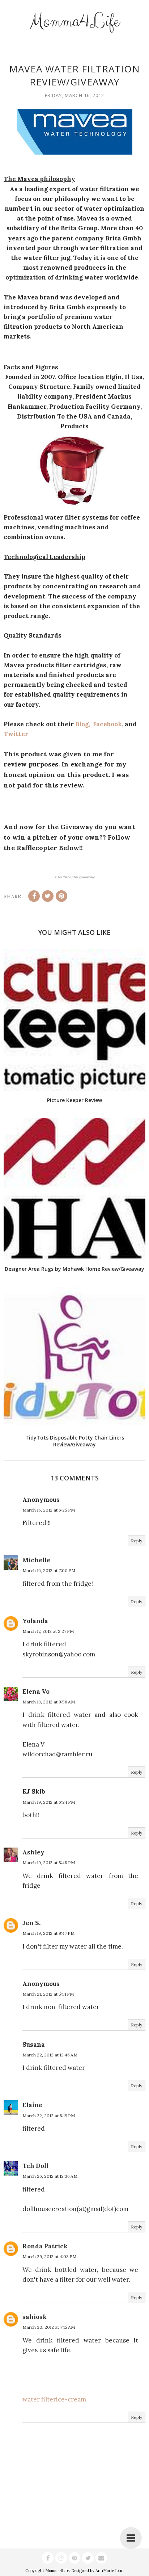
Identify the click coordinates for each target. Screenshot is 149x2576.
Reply (137, 1541)
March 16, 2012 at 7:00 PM (49, 1570)
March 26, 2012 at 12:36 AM (50, 2176)
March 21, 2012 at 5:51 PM (48, 1994)
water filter (39, 2399)
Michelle (36, 1560)
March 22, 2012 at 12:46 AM (50, 2055)
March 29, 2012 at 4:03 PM (49, 2256)
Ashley (33, 1852)
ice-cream (71, 2399)
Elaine (32, 2105)
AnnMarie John (110, 2571)
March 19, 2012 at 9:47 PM (48, 1933)
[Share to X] (48, 896)
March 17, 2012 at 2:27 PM (48, 1631)
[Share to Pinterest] (61, 896)
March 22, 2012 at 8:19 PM (49, 2116)
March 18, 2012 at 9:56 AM (49, 1702)
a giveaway (75, 877)
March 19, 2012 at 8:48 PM (49, 1863)
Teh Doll (35, 2166)
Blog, (84, 724)
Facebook (107, 724)
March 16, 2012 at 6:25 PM (49, 1510)
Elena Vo (36, 1692)
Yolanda (35, 1621)
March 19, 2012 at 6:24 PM (49, 1802)
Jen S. (31, 1923)
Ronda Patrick (45, 2246)
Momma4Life (74, 21)
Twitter (16, 734)
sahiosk (35, 2317)
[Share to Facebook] (34, 896)
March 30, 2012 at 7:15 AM (49, 2327)
